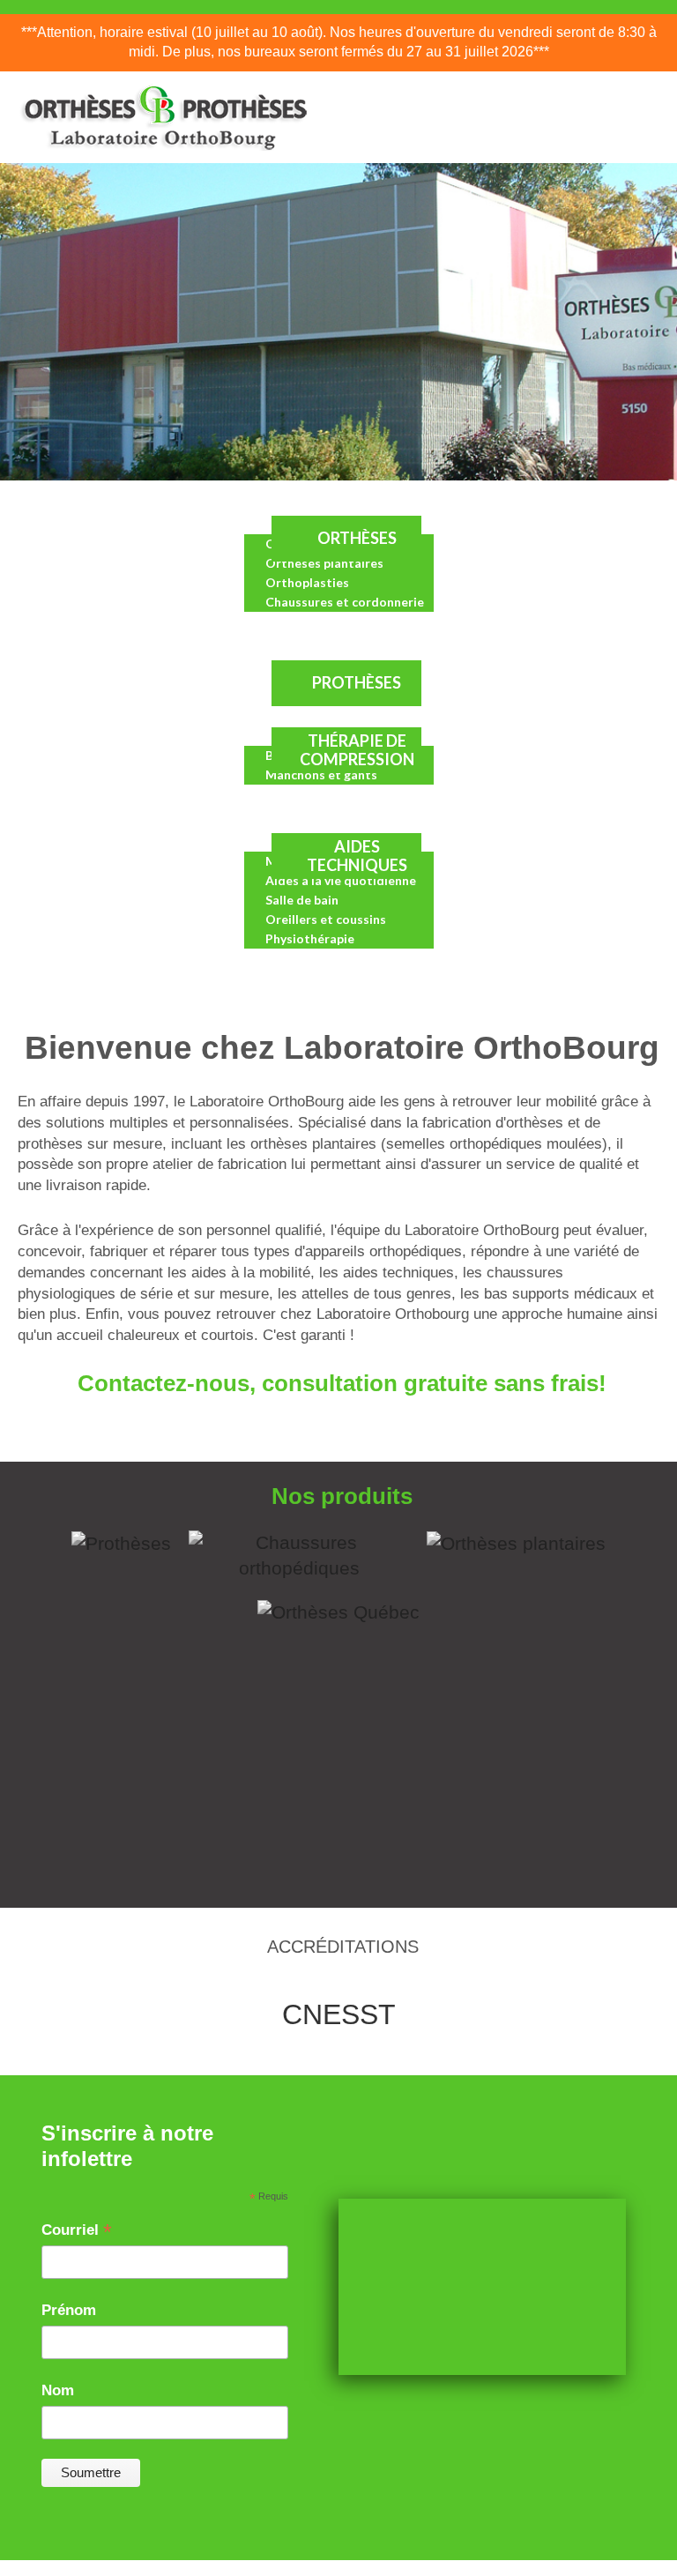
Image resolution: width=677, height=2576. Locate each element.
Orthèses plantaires (324, 563)
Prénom (69, 2310)
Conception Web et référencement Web (448, 2571)
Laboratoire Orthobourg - (314, 2571)
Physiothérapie (310, 938)
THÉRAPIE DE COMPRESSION (357, 750)
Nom (58, 2390)
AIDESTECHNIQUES (357, 856)
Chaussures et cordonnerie (345, 602)
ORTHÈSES (357, 538)
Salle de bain (302, 900)
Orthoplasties (307, 582)
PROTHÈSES (357, 682)
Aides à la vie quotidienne (341, 880)
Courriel (77, 2231)
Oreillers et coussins (326, 919)
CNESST (339, 2014)
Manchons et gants (321, 774)
